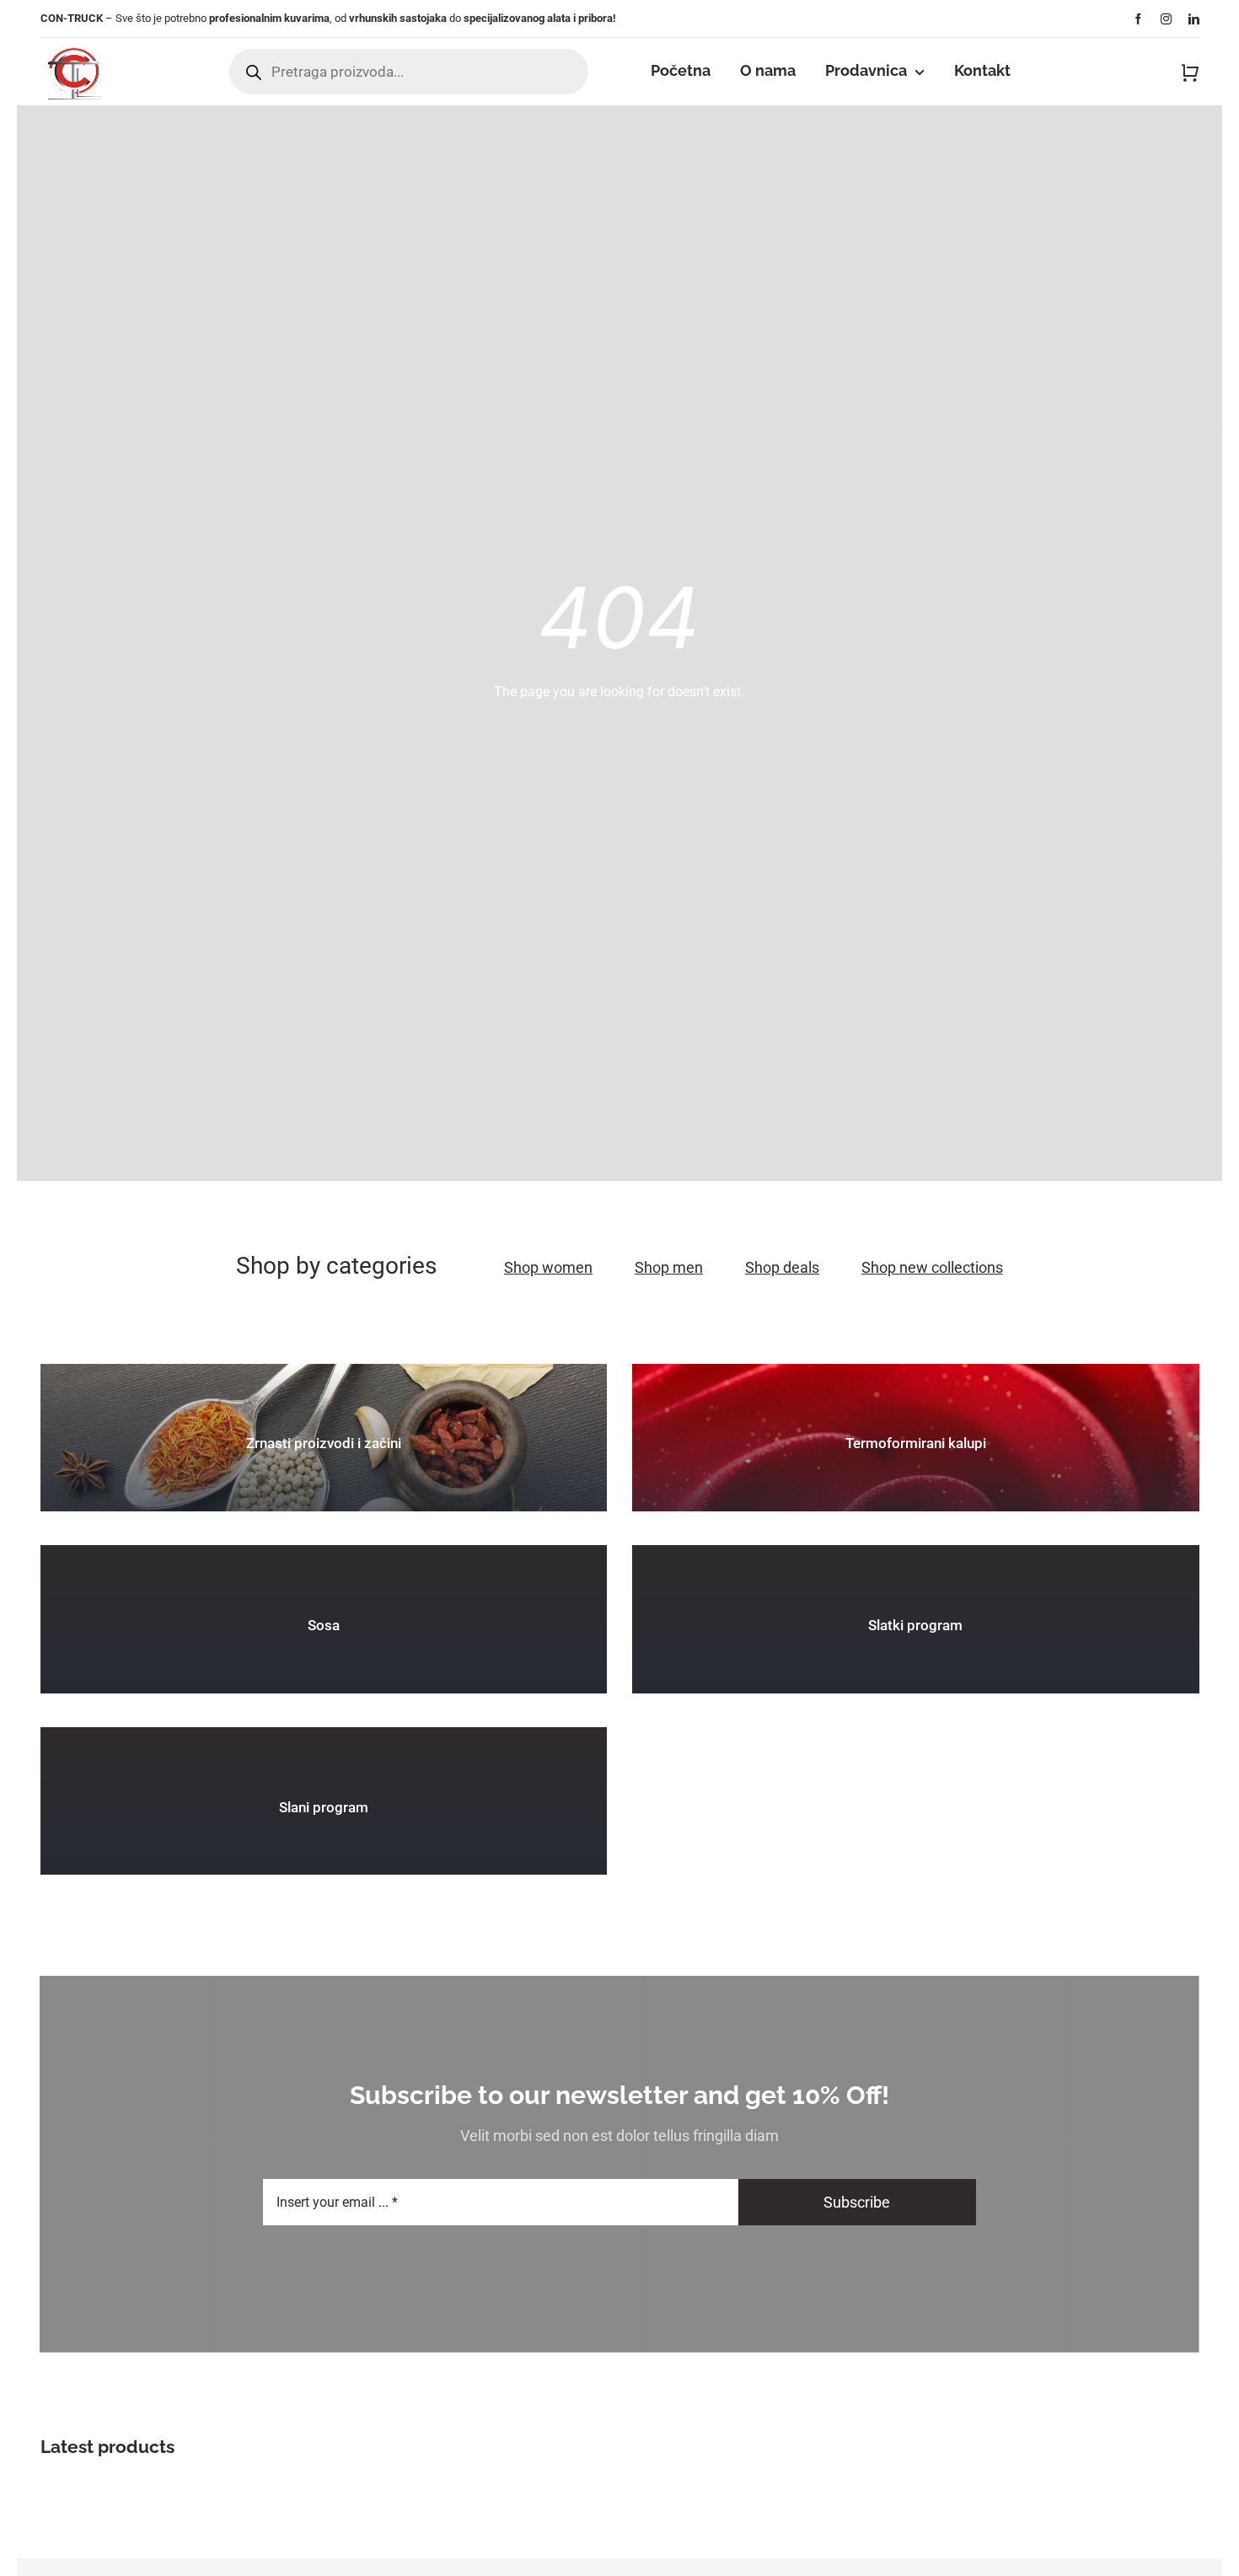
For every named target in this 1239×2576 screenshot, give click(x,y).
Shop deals (782, 1267)
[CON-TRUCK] (73, 44)
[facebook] (1138, 19)
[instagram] (1166, 19)
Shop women (548, 1267)
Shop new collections (932, 1267)
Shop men (669, 1267)
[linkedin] (1194, 19)
